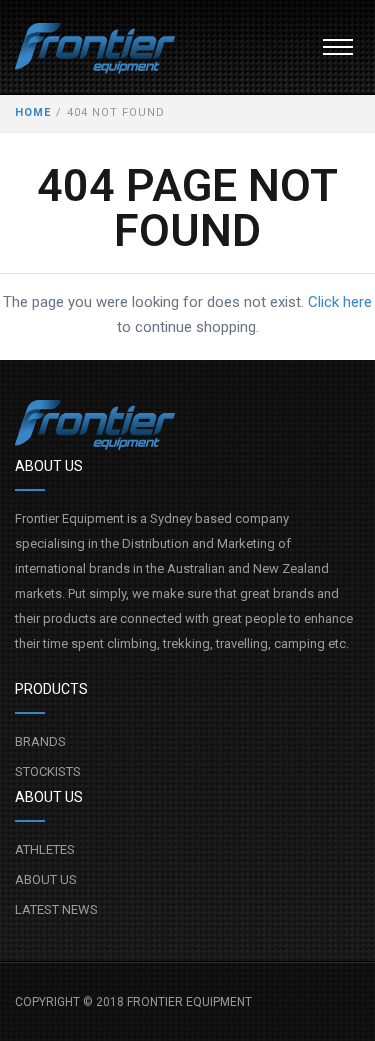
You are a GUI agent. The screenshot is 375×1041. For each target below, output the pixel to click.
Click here (340, 302)
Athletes (45, 849)
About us (46, 879)
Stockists (48, 771)
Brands (40, 741)
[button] (338, 47)
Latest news (56, 909)
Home (33, 112)
